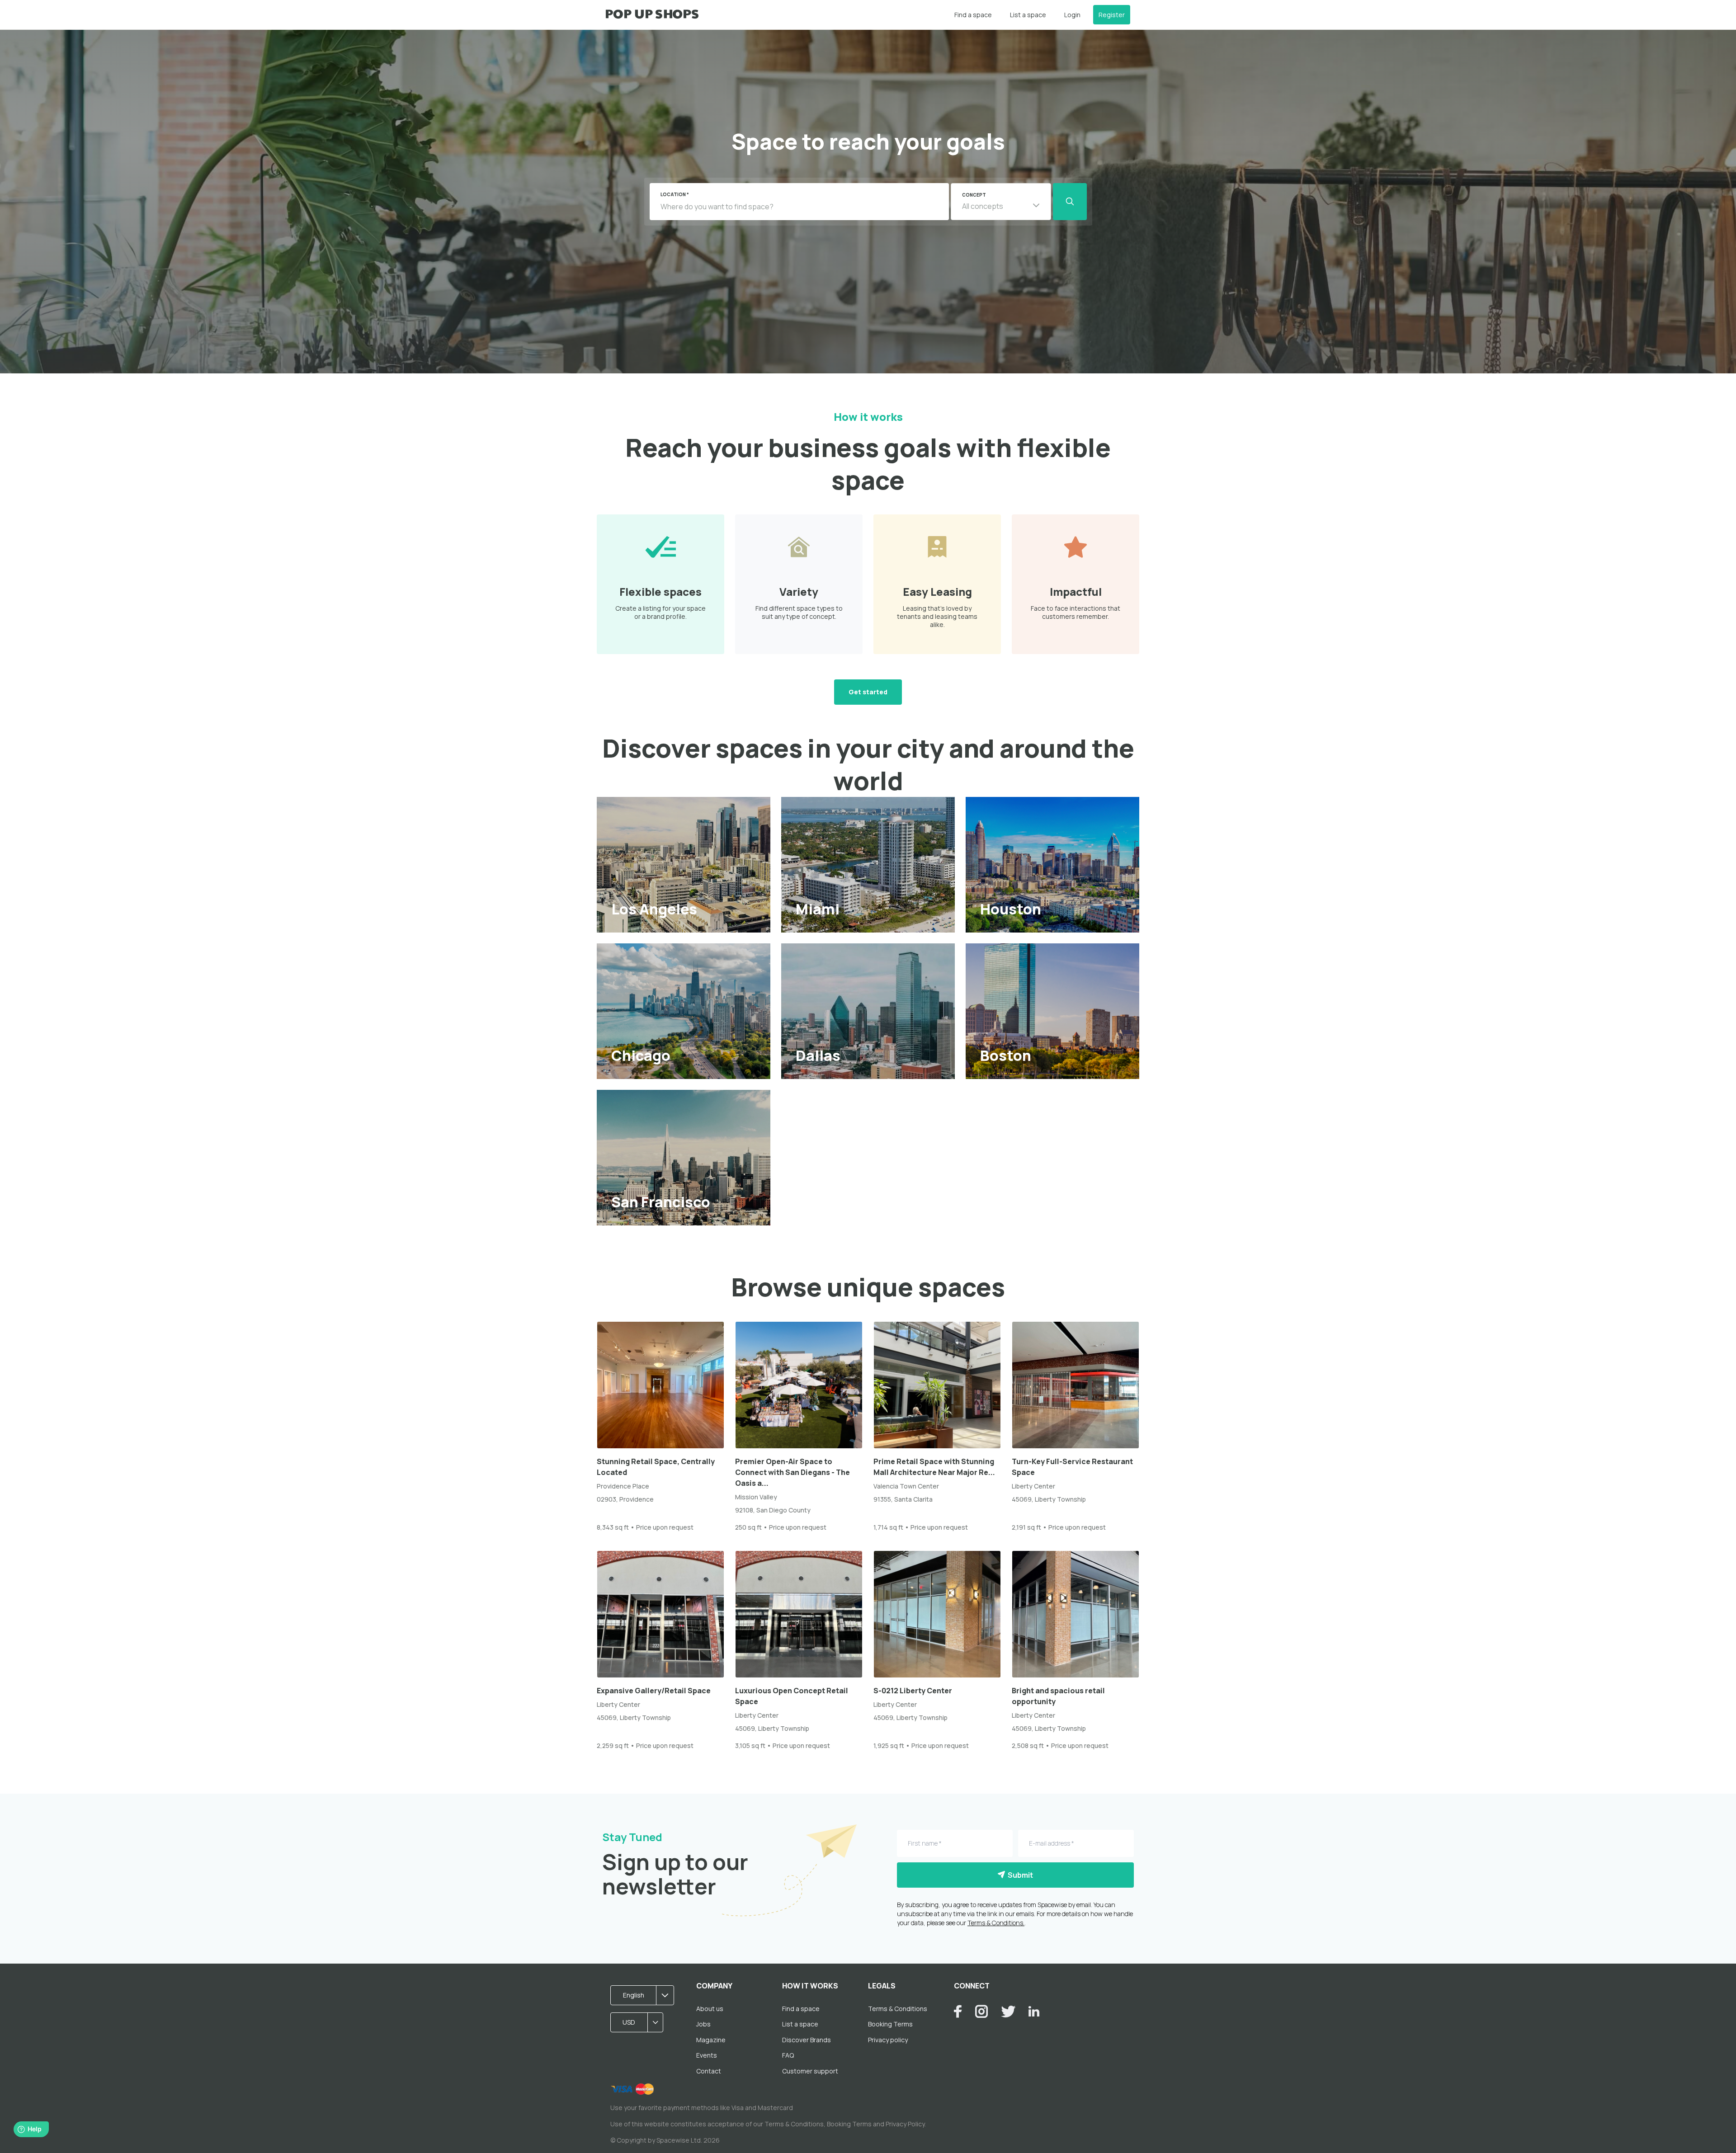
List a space (1028, 15)
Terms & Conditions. (996, 1923)
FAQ (788, 2055)
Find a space (973, 15)
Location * (675, 194)
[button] (1001, 202)
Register (1112, 15)
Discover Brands (807, 2040)
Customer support (810, 2071)
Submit (1019, 1875)
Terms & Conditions (898, 2009)
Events (707, 2055)
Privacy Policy (905, 2124)
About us (710, 2009)
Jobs (703, 2024)
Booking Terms (890, 2024)
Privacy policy (888, 2040)
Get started (868, 692)
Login (1072, 15)
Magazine (711, 2040)
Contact (709, 2071)
